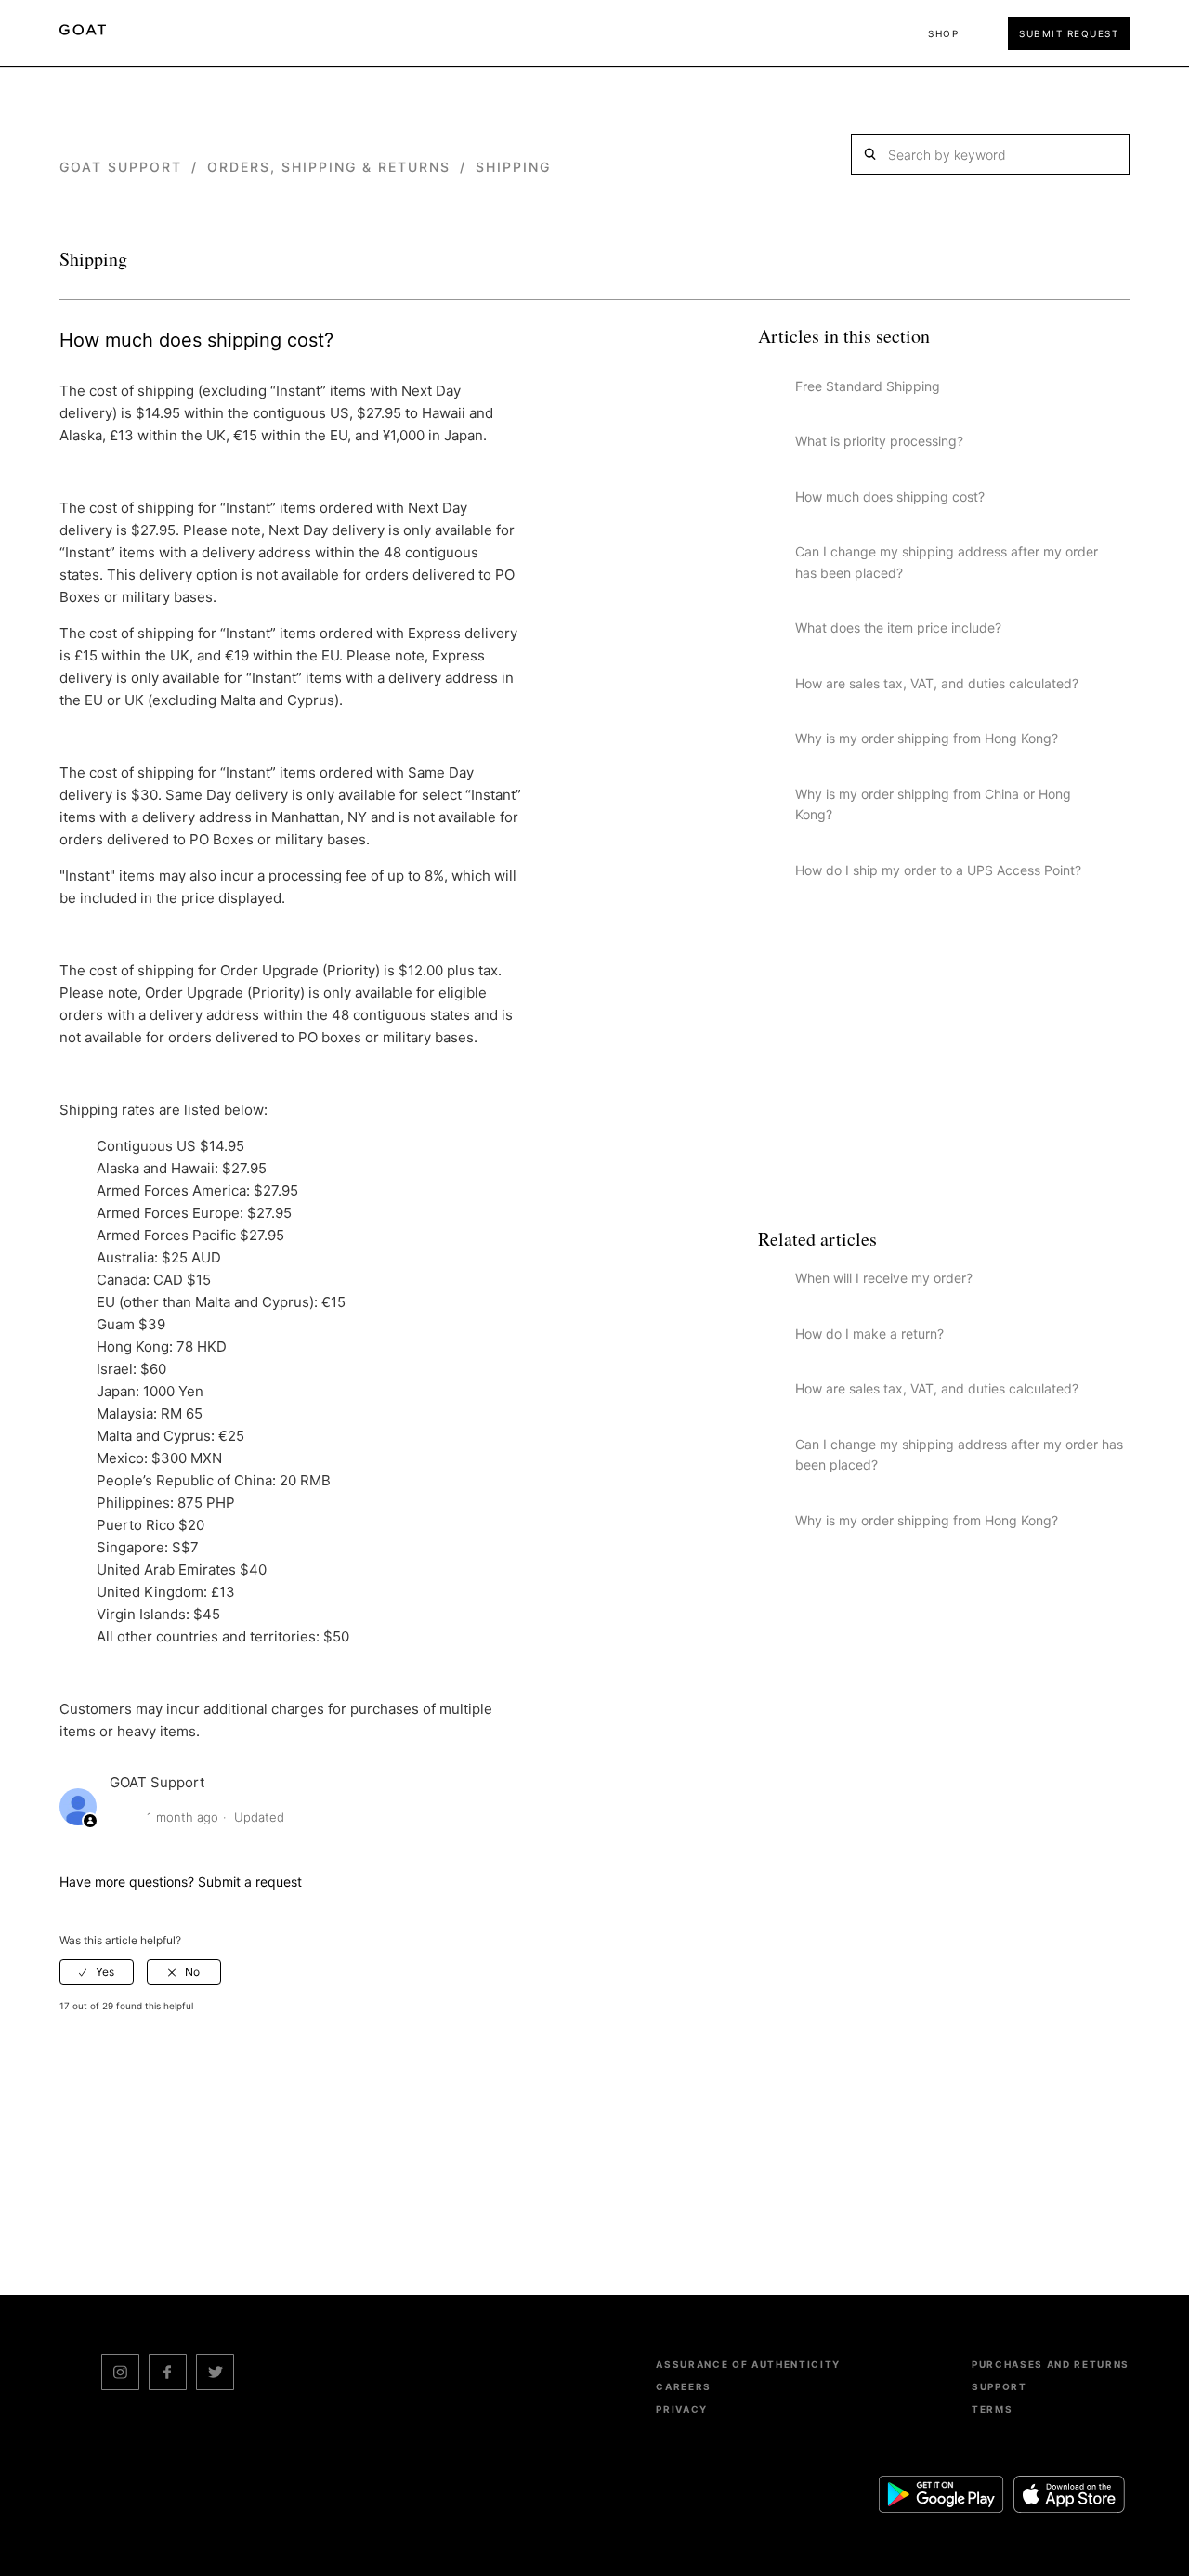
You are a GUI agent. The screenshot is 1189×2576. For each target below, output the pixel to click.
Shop (943, 33)
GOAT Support (121, 167)
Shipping (513, 167)
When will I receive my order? (884, 1278)
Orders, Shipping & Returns (329, 167)
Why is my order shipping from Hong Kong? (927, 738)
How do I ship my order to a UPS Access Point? (938, 870)
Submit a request (250, 1882)
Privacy (682, 2409)
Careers (684, 2386)
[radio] (97, 1972)
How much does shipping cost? (890, 497)
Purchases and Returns (1051, 2364)
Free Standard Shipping (868, 386)
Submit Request (1069, 33)
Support (1000, 2386)
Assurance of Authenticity (748, 2364)
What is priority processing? (879, 441)
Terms (992, 2409)
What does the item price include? (898, 628)
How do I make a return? (869, 1334)
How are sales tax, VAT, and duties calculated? (937, 683)
